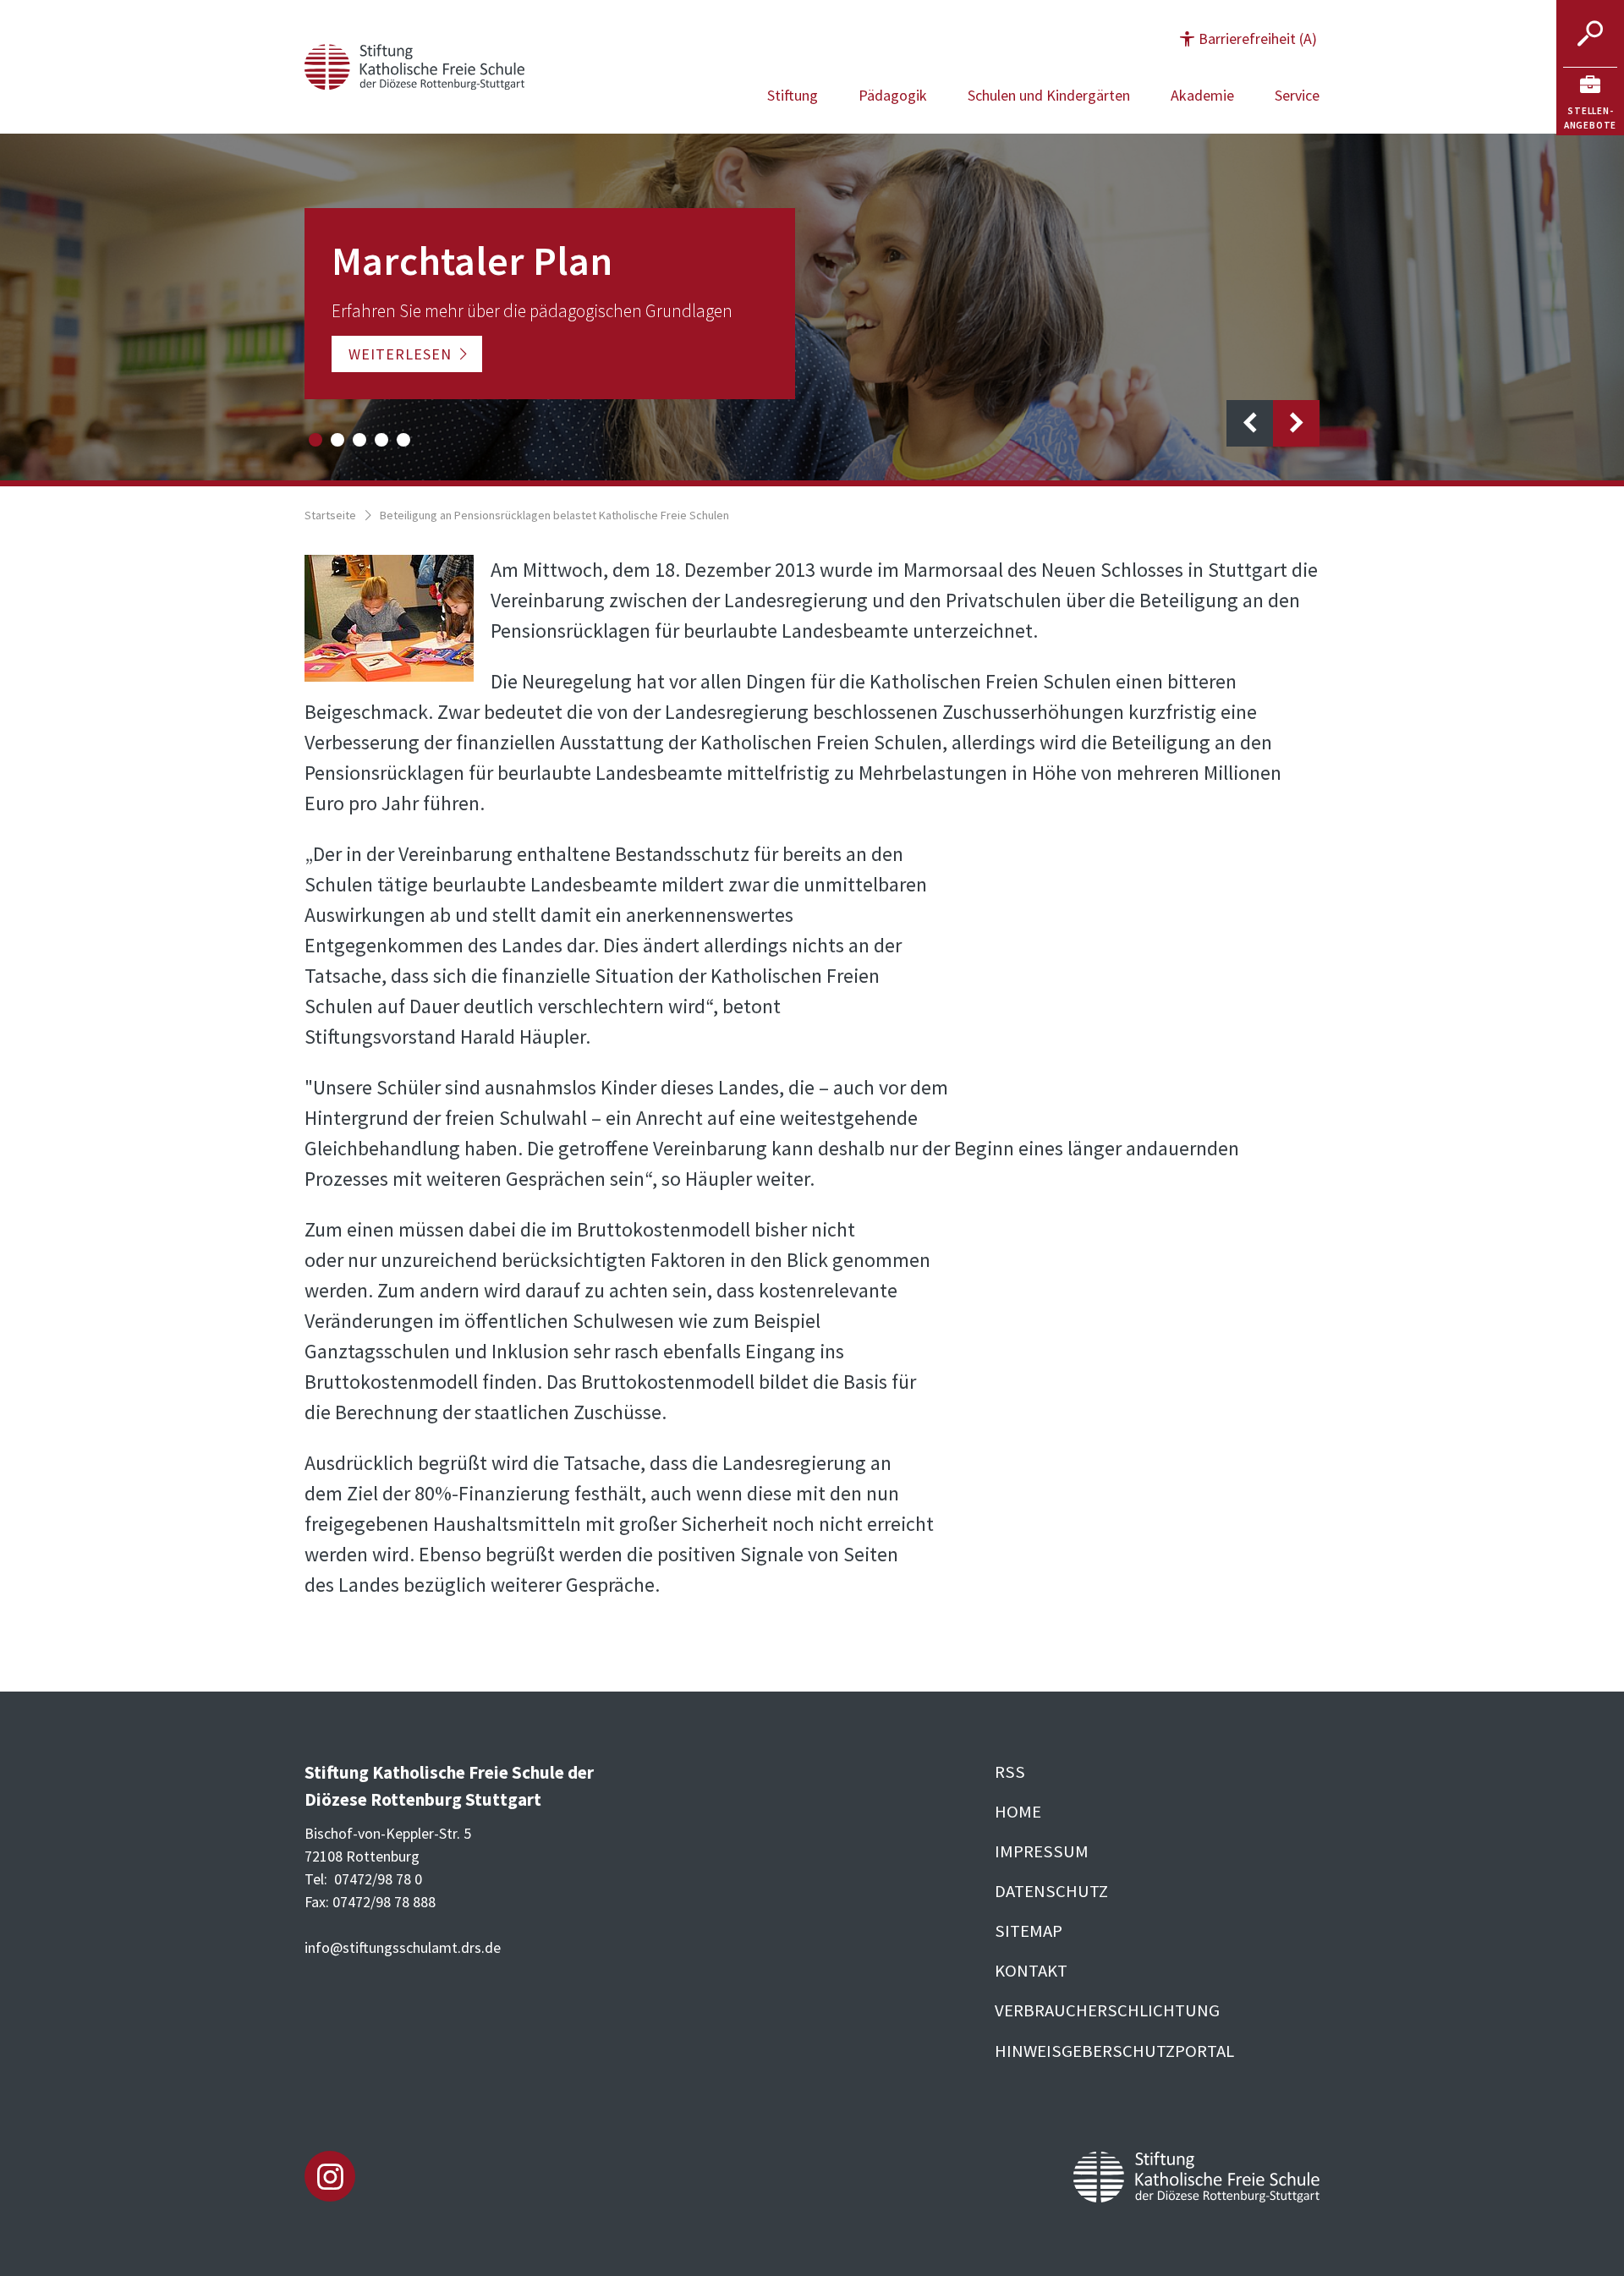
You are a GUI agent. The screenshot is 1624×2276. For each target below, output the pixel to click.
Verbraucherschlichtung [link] (1107, 2010)
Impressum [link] (1042, 1851)
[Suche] (1590, 34)
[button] (1248, 38)
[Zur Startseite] (414, 65)
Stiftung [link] (793, 95)
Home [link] (1018, 1812)
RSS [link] (1010, 1772)
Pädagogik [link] (893, 95)
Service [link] (1297, 95)
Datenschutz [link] (1051, 1891)
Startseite (330, 515)
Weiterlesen (400, 354)
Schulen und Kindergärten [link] (1049, 95)
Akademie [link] (1202, 95)
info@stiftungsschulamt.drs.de (403, 1947)
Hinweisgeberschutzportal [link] (1114, 2051)
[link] (1590, 101)
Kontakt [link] (1031, 1971)
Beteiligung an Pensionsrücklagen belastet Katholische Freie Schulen (554, 515)
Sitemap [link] (1029, 1931)
